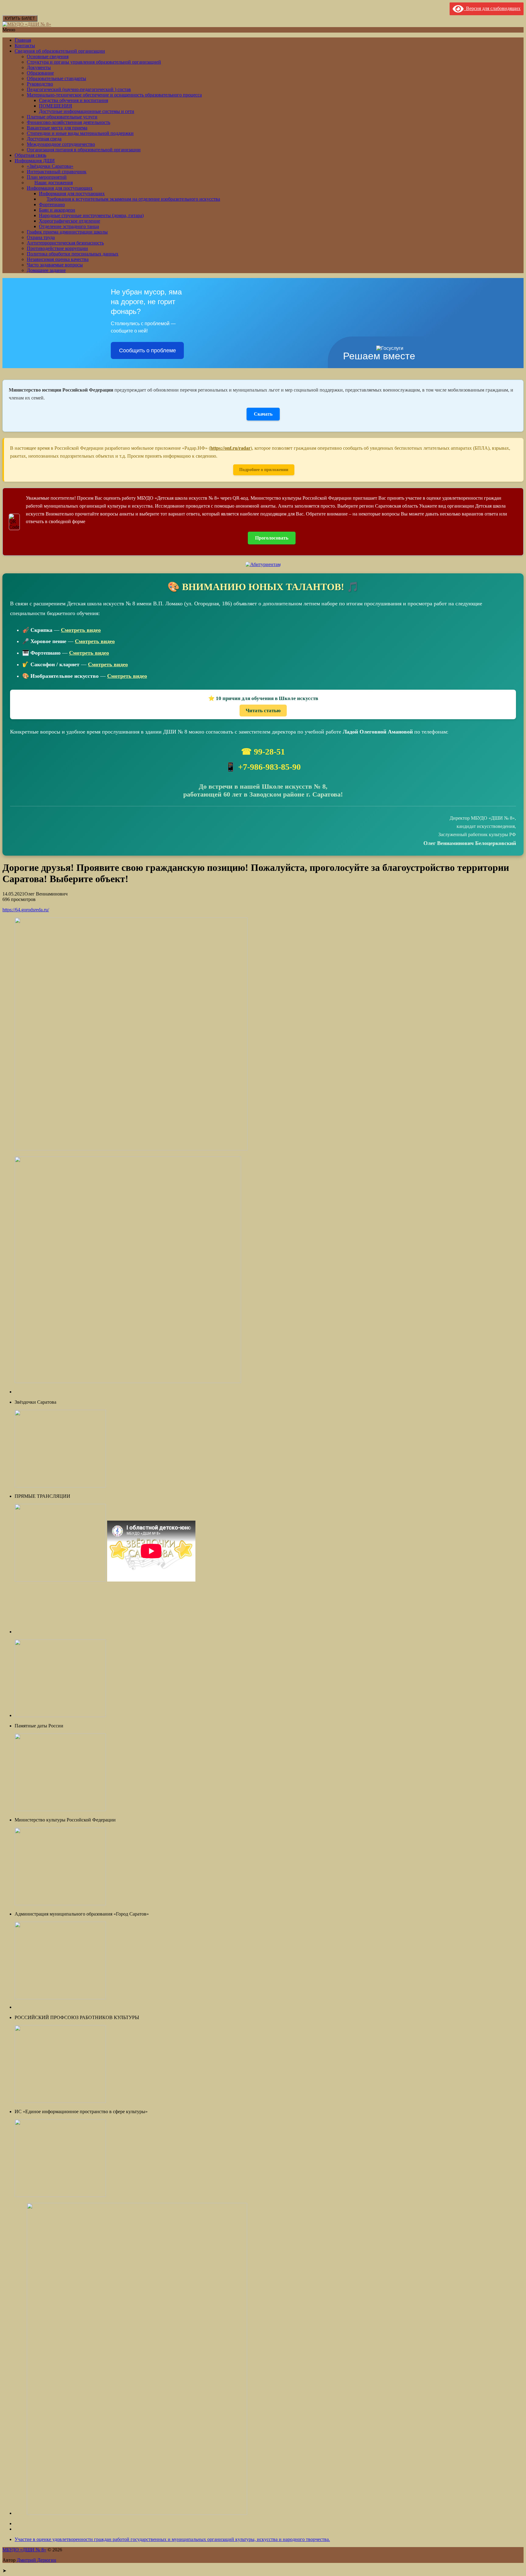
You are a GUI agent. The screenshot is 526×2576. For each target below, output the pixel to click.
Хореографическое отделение (70, 221)
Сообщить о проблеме (147, 350)
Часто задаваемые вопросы (55, 265)
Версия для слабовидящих (492, 8)
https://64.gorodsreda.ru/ (26, 910)
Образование (40, 73)
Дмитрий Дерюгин (37, 2560)
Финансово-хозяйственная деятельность (68, 122)
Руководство (40, 84)
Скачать (263, 414)
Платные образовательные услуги (62, 117)
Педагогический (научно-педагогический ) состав (79, 89)
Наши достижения (54, 183)
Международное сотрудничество (61, 144)
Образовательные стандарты (56, 78)
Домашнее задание (46, 270)
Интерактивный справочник (57, 172)
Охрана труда (41, 237)
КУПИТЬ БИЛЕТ (20, 18)
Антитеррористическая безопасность (65, 243)
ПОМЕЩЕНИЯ (56, 106)
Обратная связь (30, 155)
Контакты (25, 46)
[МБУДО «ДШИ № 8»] (27, 24)
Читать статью (263, 711)
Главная (23, 40)
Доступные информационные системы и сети (87, 111)
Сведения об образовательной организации (60, 51)
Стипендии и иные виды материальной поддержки (80, 133)
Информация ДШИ (35, 161)
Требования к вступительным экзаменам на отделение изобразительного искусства (133, 199)
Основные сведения (48, 56)
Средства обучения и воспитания (74, 100)
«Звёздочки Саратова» (50, 166)
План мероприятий (47, 177)
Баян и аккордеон (57, 210)
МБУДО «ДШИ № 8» (24, 2550)
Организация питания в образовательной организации (84, 150)
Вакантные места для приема (57, 128)
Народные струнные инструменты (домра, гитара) (91, 215)
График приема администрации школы (67, 232)
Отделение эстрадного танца (69, 226)
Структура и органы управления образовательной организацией (94, 62)
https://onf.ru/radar (230, 448)
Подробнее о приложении (264, 470)
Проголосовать (272, 538)
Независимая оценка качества (58, 259)
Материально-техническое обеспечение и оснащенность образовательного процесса (114, 95)
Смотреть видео (81, 630)
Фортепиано (52, 204)
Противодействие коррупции (57, 248)
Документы (39, 67)
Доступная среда (44, 139)
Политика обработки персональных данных (73, 254)
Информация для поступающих (60, 188)
